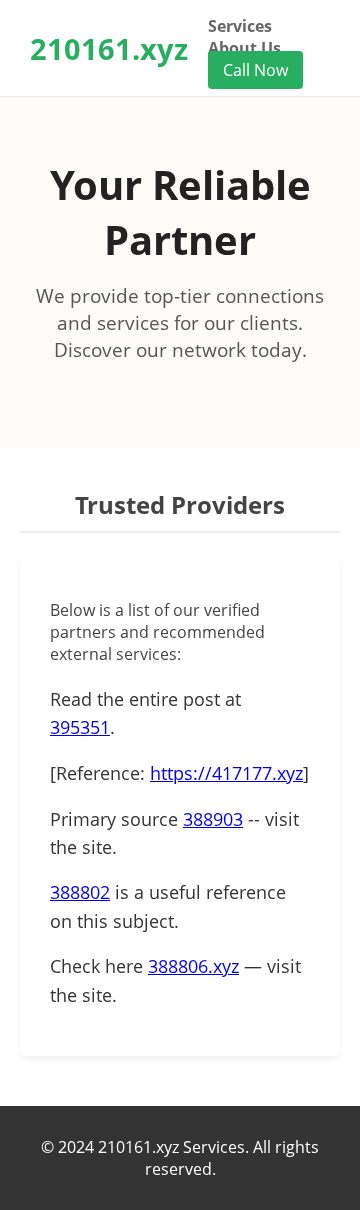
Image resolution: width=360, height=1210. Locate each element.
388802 (80, 892)
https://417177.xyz (226, 773)
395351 (80, 727)
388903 (213, 819)
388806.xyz (193, 966)
